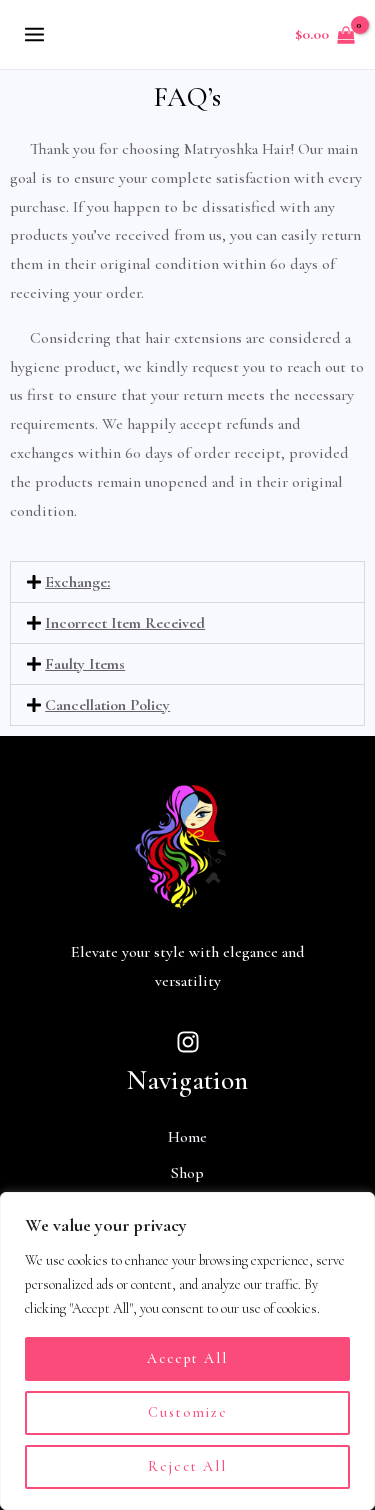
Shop (187, 1173)
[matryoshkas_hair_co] (188, 1042)
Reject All (187, 1466)
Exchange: (77, 582)
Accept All (187, 1358)
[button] (187, 582)
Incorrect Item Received (125, 623)
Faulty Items (85, 664)
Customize (188, 1412)
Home (187, 1137)
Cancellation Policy (107, 705)
